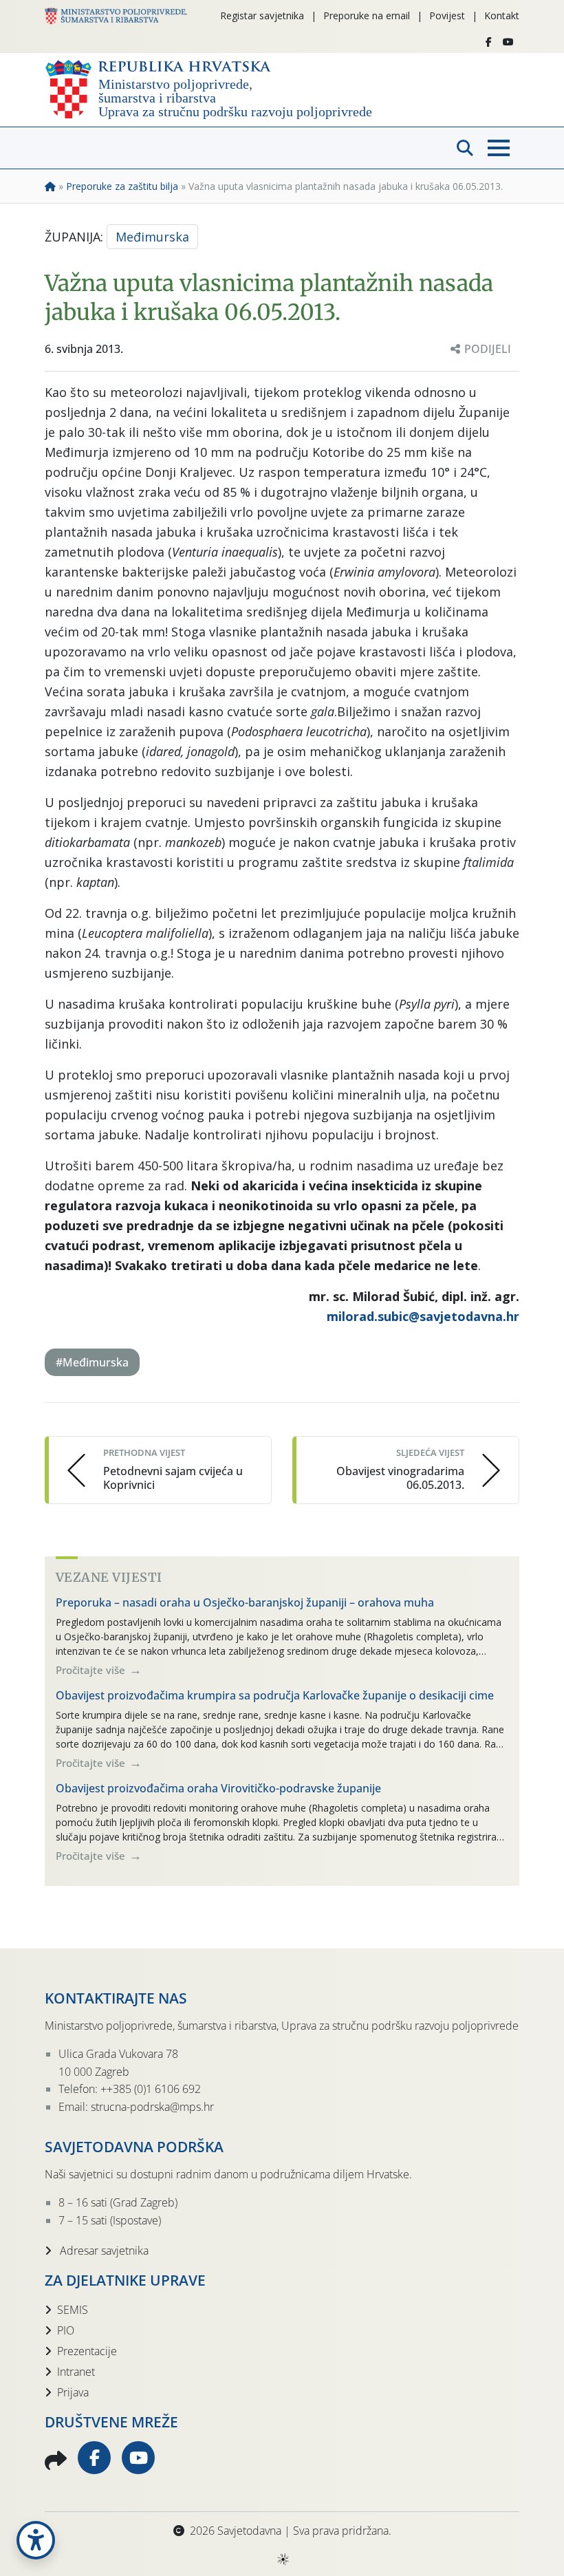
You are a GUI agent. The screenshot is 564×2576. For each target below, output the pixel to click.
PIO (66, 2330)
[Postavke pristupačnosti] (36, 2540)
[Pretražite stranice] (465, 148)
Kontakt (502, 15)
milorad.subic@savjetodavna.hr (423, 1316)
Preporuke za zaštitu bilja (122, 186)
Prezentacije (87, 2351)
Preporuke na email (367, 15)
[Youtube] (508, 42)
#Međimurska (92, 1362)
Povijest (447, 15)
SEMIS (73, 2310)
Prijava (73, 2392)
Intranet (76, 2372)
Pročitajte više (92, 1670)
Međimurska (152, 237)
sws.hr (282, 2558)
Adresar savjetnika (103, 2251)
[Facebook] (489, 42)
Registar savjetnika (262, 15)
